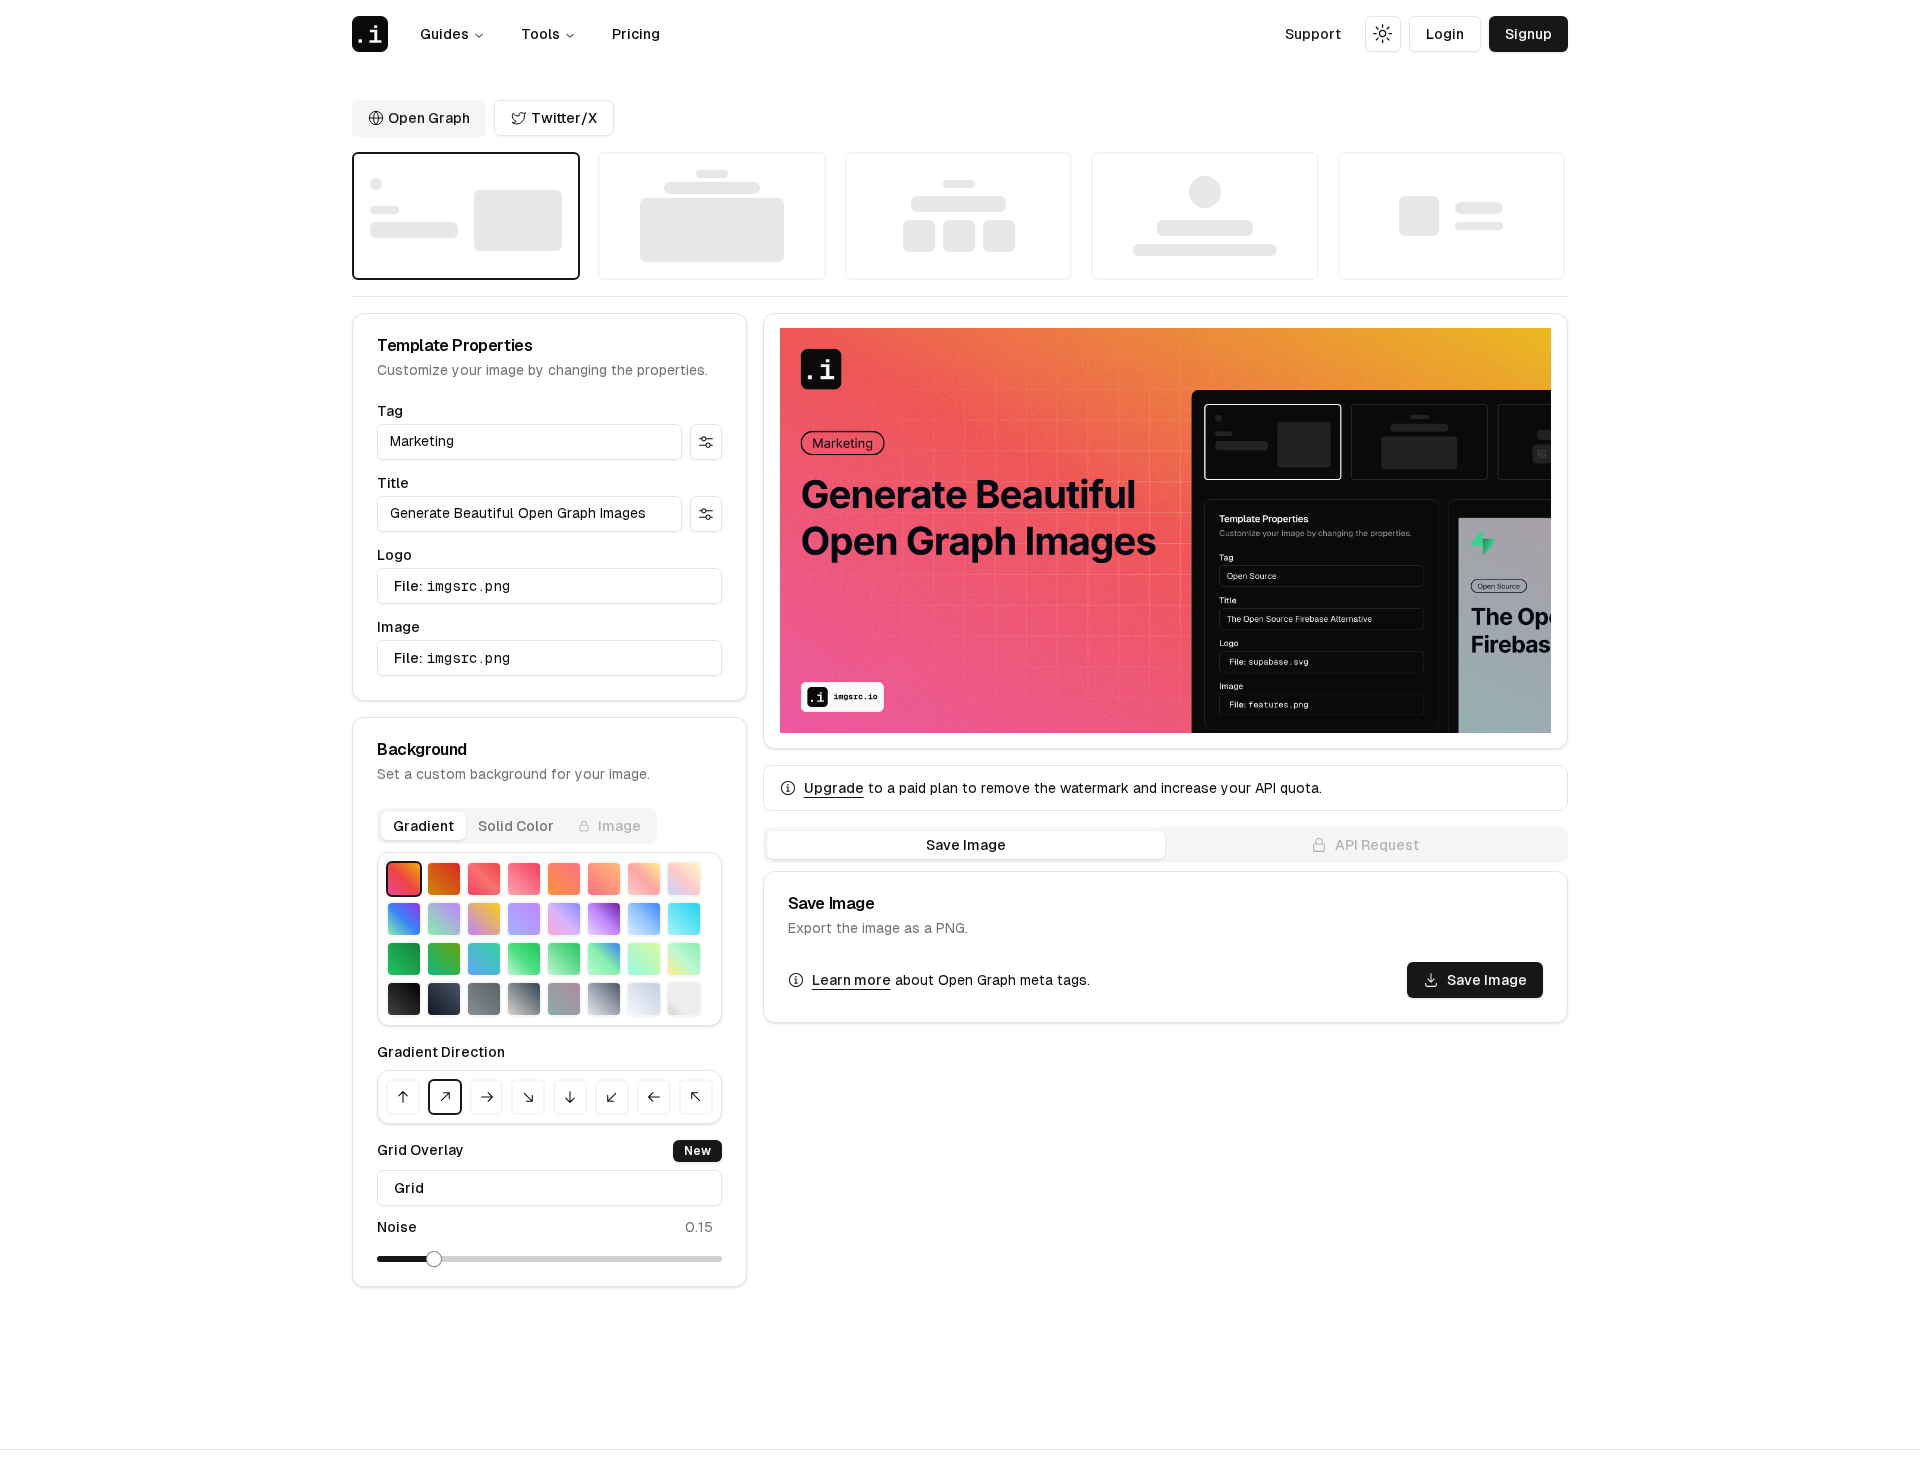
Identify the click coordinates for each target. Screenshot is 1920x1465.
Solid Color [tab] (516, 826)
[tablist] (517, 826)
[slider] (434, 1259)
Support (1313, 34)
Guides (444, 34)
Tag (390, 411)
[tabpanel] (549, 988)
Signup (1528, 34)
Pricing (636, 34)
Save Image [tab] (966, 845)
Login (1445, 34)
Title (393, 483)
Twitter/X (564, 118)
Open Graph (429, 118)
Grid (409, 1188)
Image (398, 627)
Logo (394, 555)
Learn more (851, 980)
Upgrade (834, 788)
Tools (540, 34)
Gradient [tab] (423, 826)
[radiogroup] (960, 216)
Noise (397, 1227)
